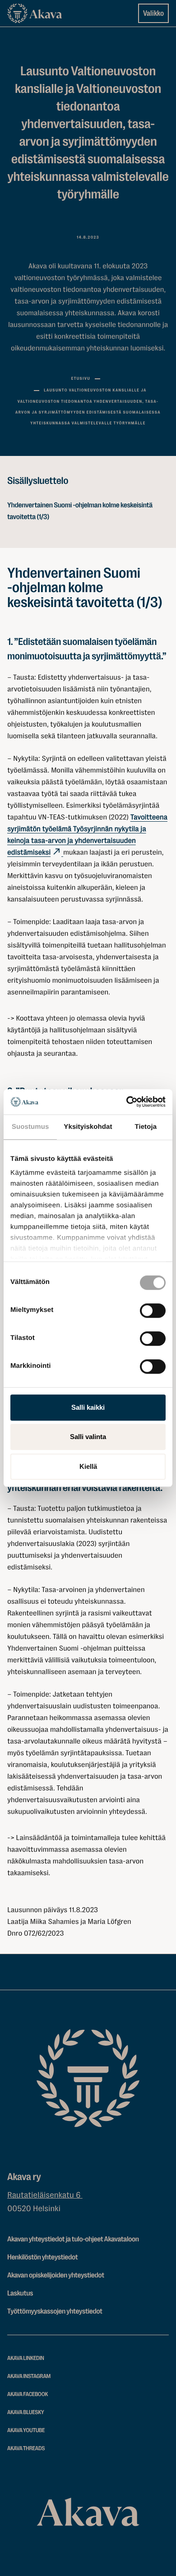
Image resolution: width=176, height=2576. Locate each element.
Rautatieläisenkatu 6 (45, 2195)
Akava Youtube (26, 2431)
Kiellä (88, 1466)
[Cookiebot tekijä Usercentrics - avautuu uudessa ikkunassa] (127, 1102)
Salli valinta (88, 1437)
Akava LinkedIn (26, 2358)
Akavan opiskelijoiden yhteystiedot (56, 2275)
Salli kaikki (88, 1407)
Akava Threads (26, 2449)
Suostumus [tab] (30, 1127)
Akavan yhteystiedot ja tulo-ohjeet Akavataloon (73, 2239)
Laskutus (20, 2293)
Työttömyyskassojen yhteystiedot (55, 2311)
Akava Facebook (28, 2394)
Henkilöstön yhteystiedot (42, 2257)
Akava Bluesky (26, 2413)
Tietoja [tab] (146, 1127)
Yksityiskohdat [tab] (88, 1127)
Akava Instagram (29, 2376)
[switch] (153, 1309)
